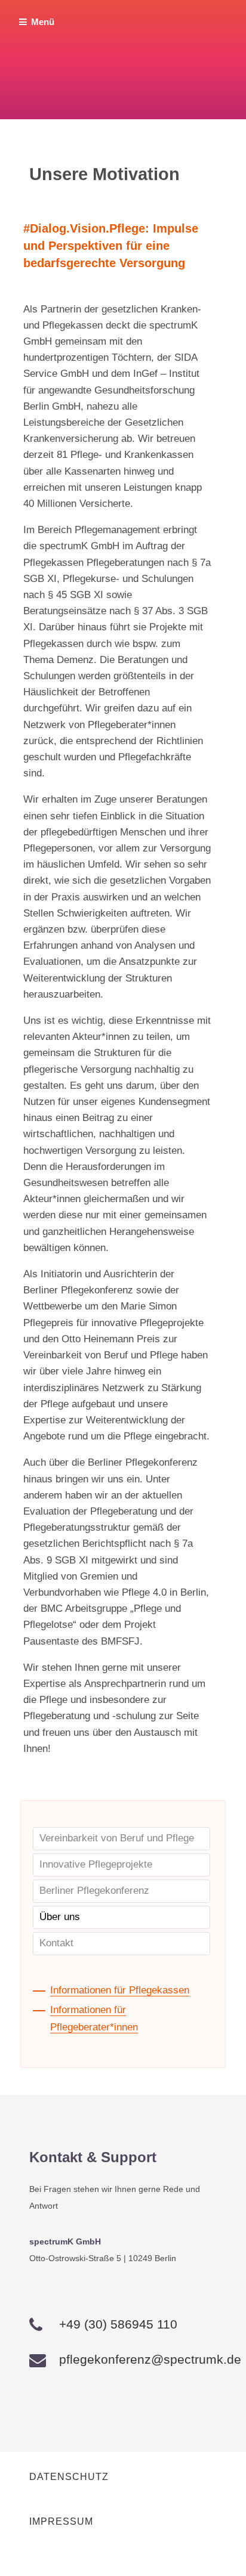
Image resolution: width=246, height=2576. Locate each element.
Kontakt (56, 1943)
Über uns (60, 1917)
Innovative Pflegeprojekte (96, 1864)
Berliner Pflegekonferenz (94, 1891)
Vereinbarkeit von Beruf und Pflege (117, 1838)
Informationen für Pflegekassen (120, 1990)
